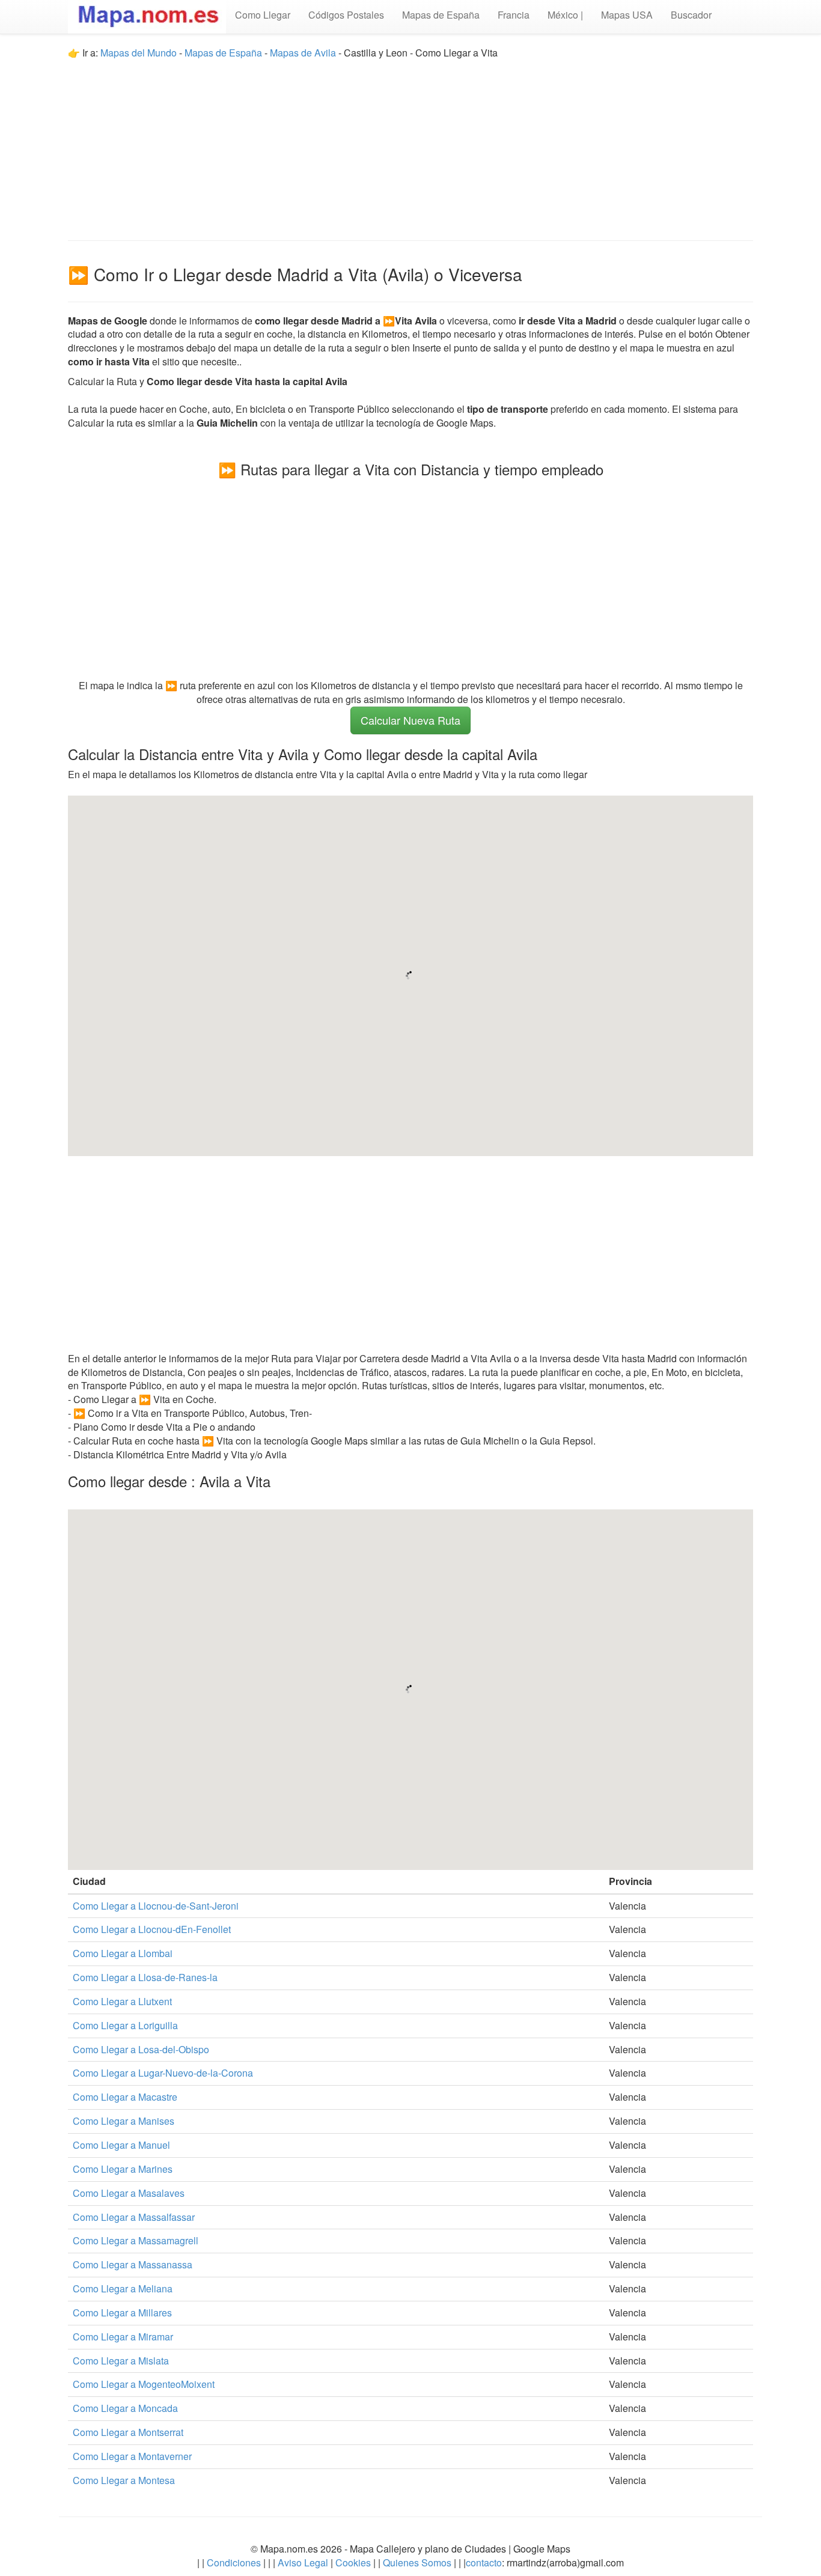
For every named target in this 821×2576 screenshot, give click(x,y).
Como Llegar (263, 15)
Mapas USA (627, 15)
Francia (514, 15)
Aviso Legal (303, 2562)
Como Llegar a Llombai (123, 1953)
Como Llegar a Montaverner (132, 2456)
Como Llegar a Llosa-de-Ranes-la (145, 1977)
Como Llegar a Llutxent (122, 2001)
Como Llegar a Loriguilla (125, 2025)
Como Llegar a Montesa (124, 2480)
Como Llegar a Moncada (125, 2408)
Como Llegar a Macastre (125, 2097)
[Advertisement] (410, 144)
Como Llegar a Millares (122, 2313)
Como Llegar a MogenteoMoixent (144, 2384)
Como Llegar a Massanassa (133, 2264)
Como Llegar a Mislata (121, 2361)
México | (565, 15)
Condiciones (234, 2562)
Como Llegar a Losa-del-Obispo (141, 2049)
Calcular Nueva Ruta (410, 720)
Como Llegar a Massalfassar (134, 2217)
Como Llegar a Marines (123, 2169)
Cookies (354, 2562)
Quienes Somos (417, 2562)
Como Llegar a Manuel (121, 2145)
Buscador (691, 15)
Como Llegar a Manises (124, 2121)
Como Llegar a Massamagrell (136, 2240)
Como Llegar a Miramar (123, 2337)
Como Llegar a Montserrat (128, 2432)
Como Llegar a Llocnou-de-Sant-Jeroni (156, 1906)
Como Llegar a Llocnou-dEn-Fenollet (152, 1929)
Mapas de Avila (303, 53)
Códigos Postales (346, 15)
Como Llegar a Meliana (123, 2288)
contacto (484, 2562)
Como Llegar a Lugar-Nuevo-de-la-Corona (163, 2073)
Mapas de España (441, 15)
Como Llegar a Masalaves (129, 2193)
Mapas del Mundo (139, 53)
